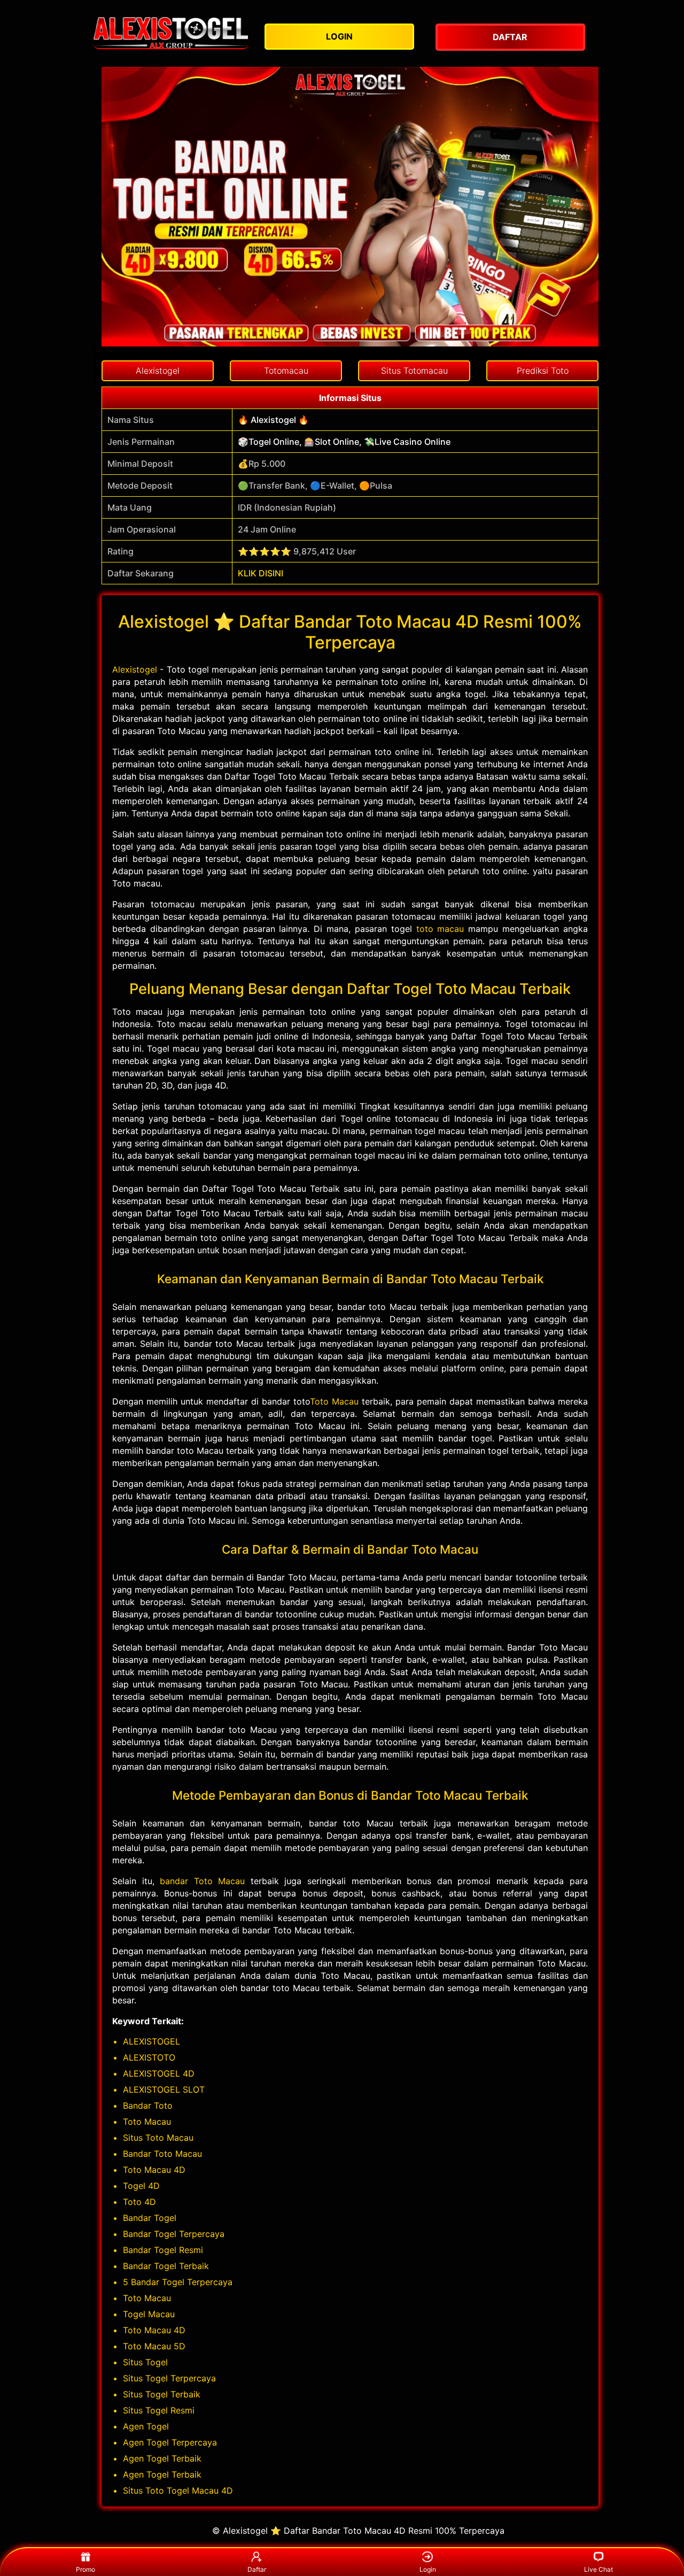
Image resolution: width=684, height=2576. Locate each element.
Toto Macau (334, 1401)
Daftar (257, 2569)
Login (428, 2569)
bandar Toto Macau (202, 1881)
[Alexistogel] (171, 33)
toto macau (440, 929)
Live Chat (598, 2569)
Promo (85, 2569)
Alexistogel (135, 669)
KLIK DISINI (261, 573)
